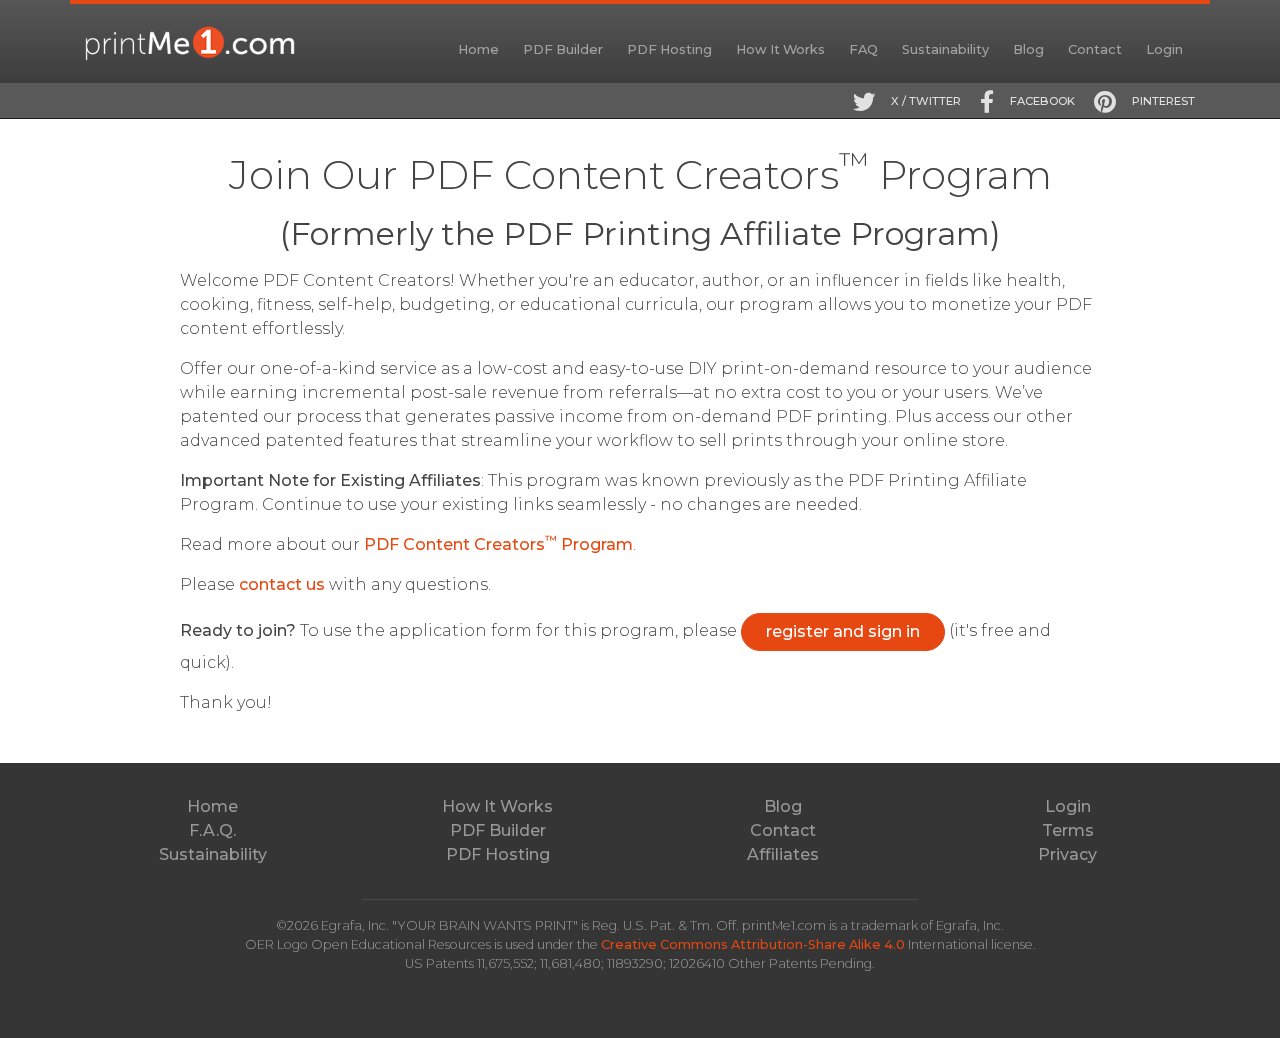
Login (1164, 49)
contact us (282, 584)
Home (478, 49)
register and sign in (843, 631)
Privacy (1067, 854)
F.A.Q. (212, 830)
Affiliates (783, 854)
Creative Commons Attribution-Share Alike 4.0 (754, 944)
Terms (1068, 830)
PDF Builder (563, 49)
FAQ (863, 49)
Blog (1028, 49)
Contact (1095, 49)
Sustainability (945, 49)
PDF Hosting (669, 49)
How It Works (780, 49)
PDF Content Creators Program (498, 544)
